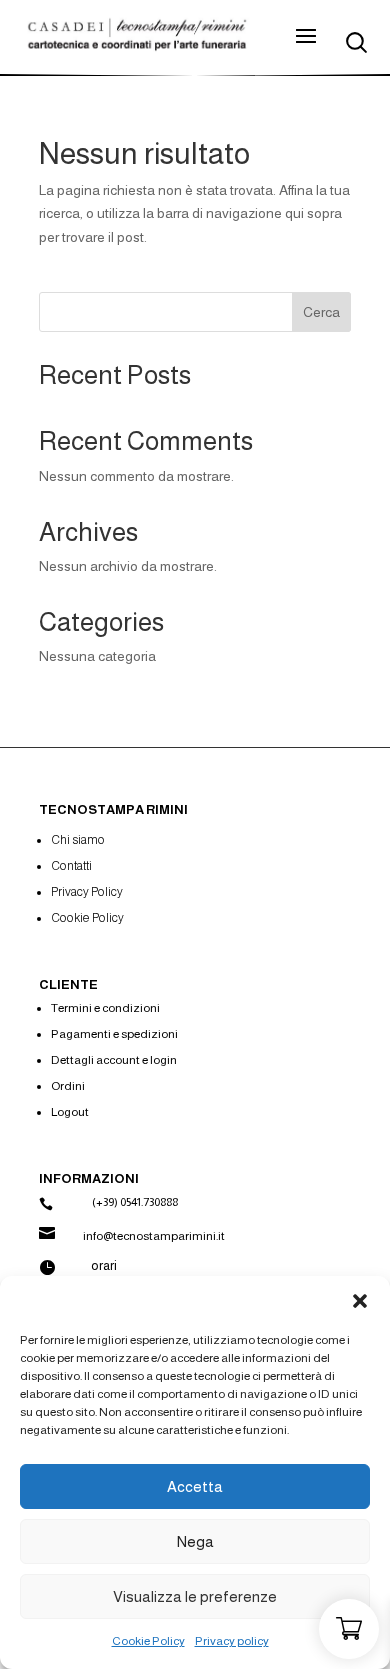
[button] (360, 1301)
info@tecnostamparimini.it (154, 1236)
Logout (70, 1112)
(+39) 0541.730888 (135, 1202)
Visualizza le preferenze (195, 1596)
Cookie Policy (148, 1641)
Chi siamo (78, 840)
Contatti (71, 866)
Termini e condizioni (105, 1008)
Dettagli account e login (114, 1060)
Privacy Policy (87, 892)
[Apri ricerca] (356, 42)
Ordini (68, 1086)
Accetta (195, 1486)
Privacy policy (232, 1641)
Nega (195, 1541)
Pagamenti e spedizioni (114, 1034)
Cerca (321, 312)
